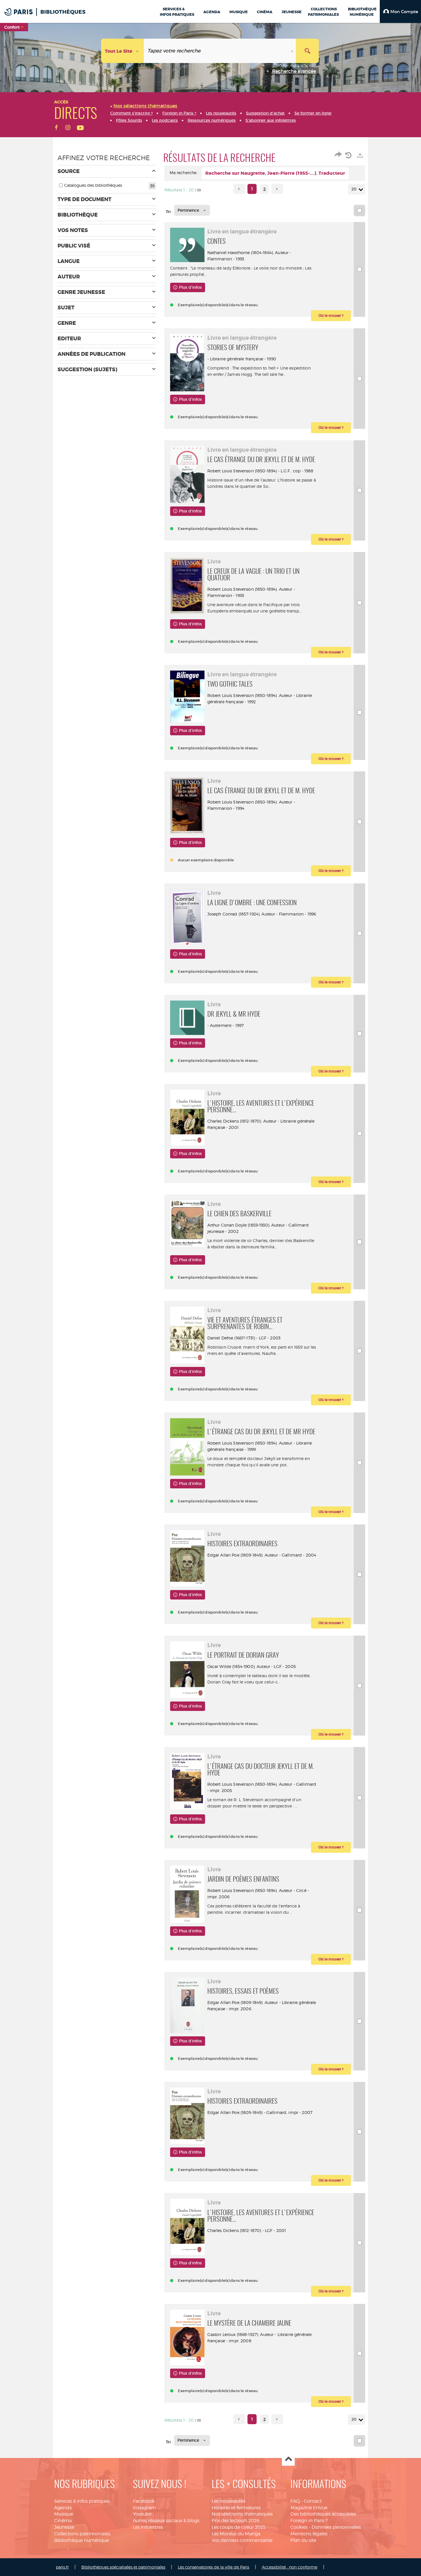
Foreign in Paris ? (309, 2521)
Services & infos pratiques (82, 2501)
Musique (64, 2514)
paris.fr (62, 2567)
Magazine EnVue (309, 2508)
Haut (288, 2460)
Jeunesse (64, 2527)
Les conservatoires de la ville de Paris (214, 2567)
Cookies (299, 2527)
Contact (313, 2501)
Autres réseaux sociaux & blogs (166, 2521)
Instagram (144, 2508)
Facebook (144, 2501)
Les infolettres (148, 2527)
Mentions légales (309, 2534)
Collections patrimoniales (82, 2534)
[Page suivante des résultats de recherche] (277, 189)
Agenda (63, 2508)
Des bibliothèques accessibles (323, 2514)
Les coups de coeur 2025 (239, 2527)
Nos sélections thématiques (242, 2514)
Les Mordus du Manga (236, 2534)
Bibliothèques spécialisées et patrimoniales (123, 2567)
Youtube (142, 2514)
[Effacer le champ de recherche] (293, 51)
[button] (400, 11)
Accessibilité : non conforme (290, 2567)
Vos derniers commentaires (242, 2540)
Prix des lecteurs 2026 (236, 2521)
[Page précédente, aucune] (239, 189)
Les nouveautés (228, 2501)
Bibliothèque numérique (81, 2540)
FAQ (295, 2501)
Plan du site (303, 2540)
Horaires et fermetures (236, 2508)
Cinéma (63, 2521)
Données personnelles (336, 2527)
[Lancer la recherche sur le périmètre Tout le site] (307, 51)
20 (354, 189)
